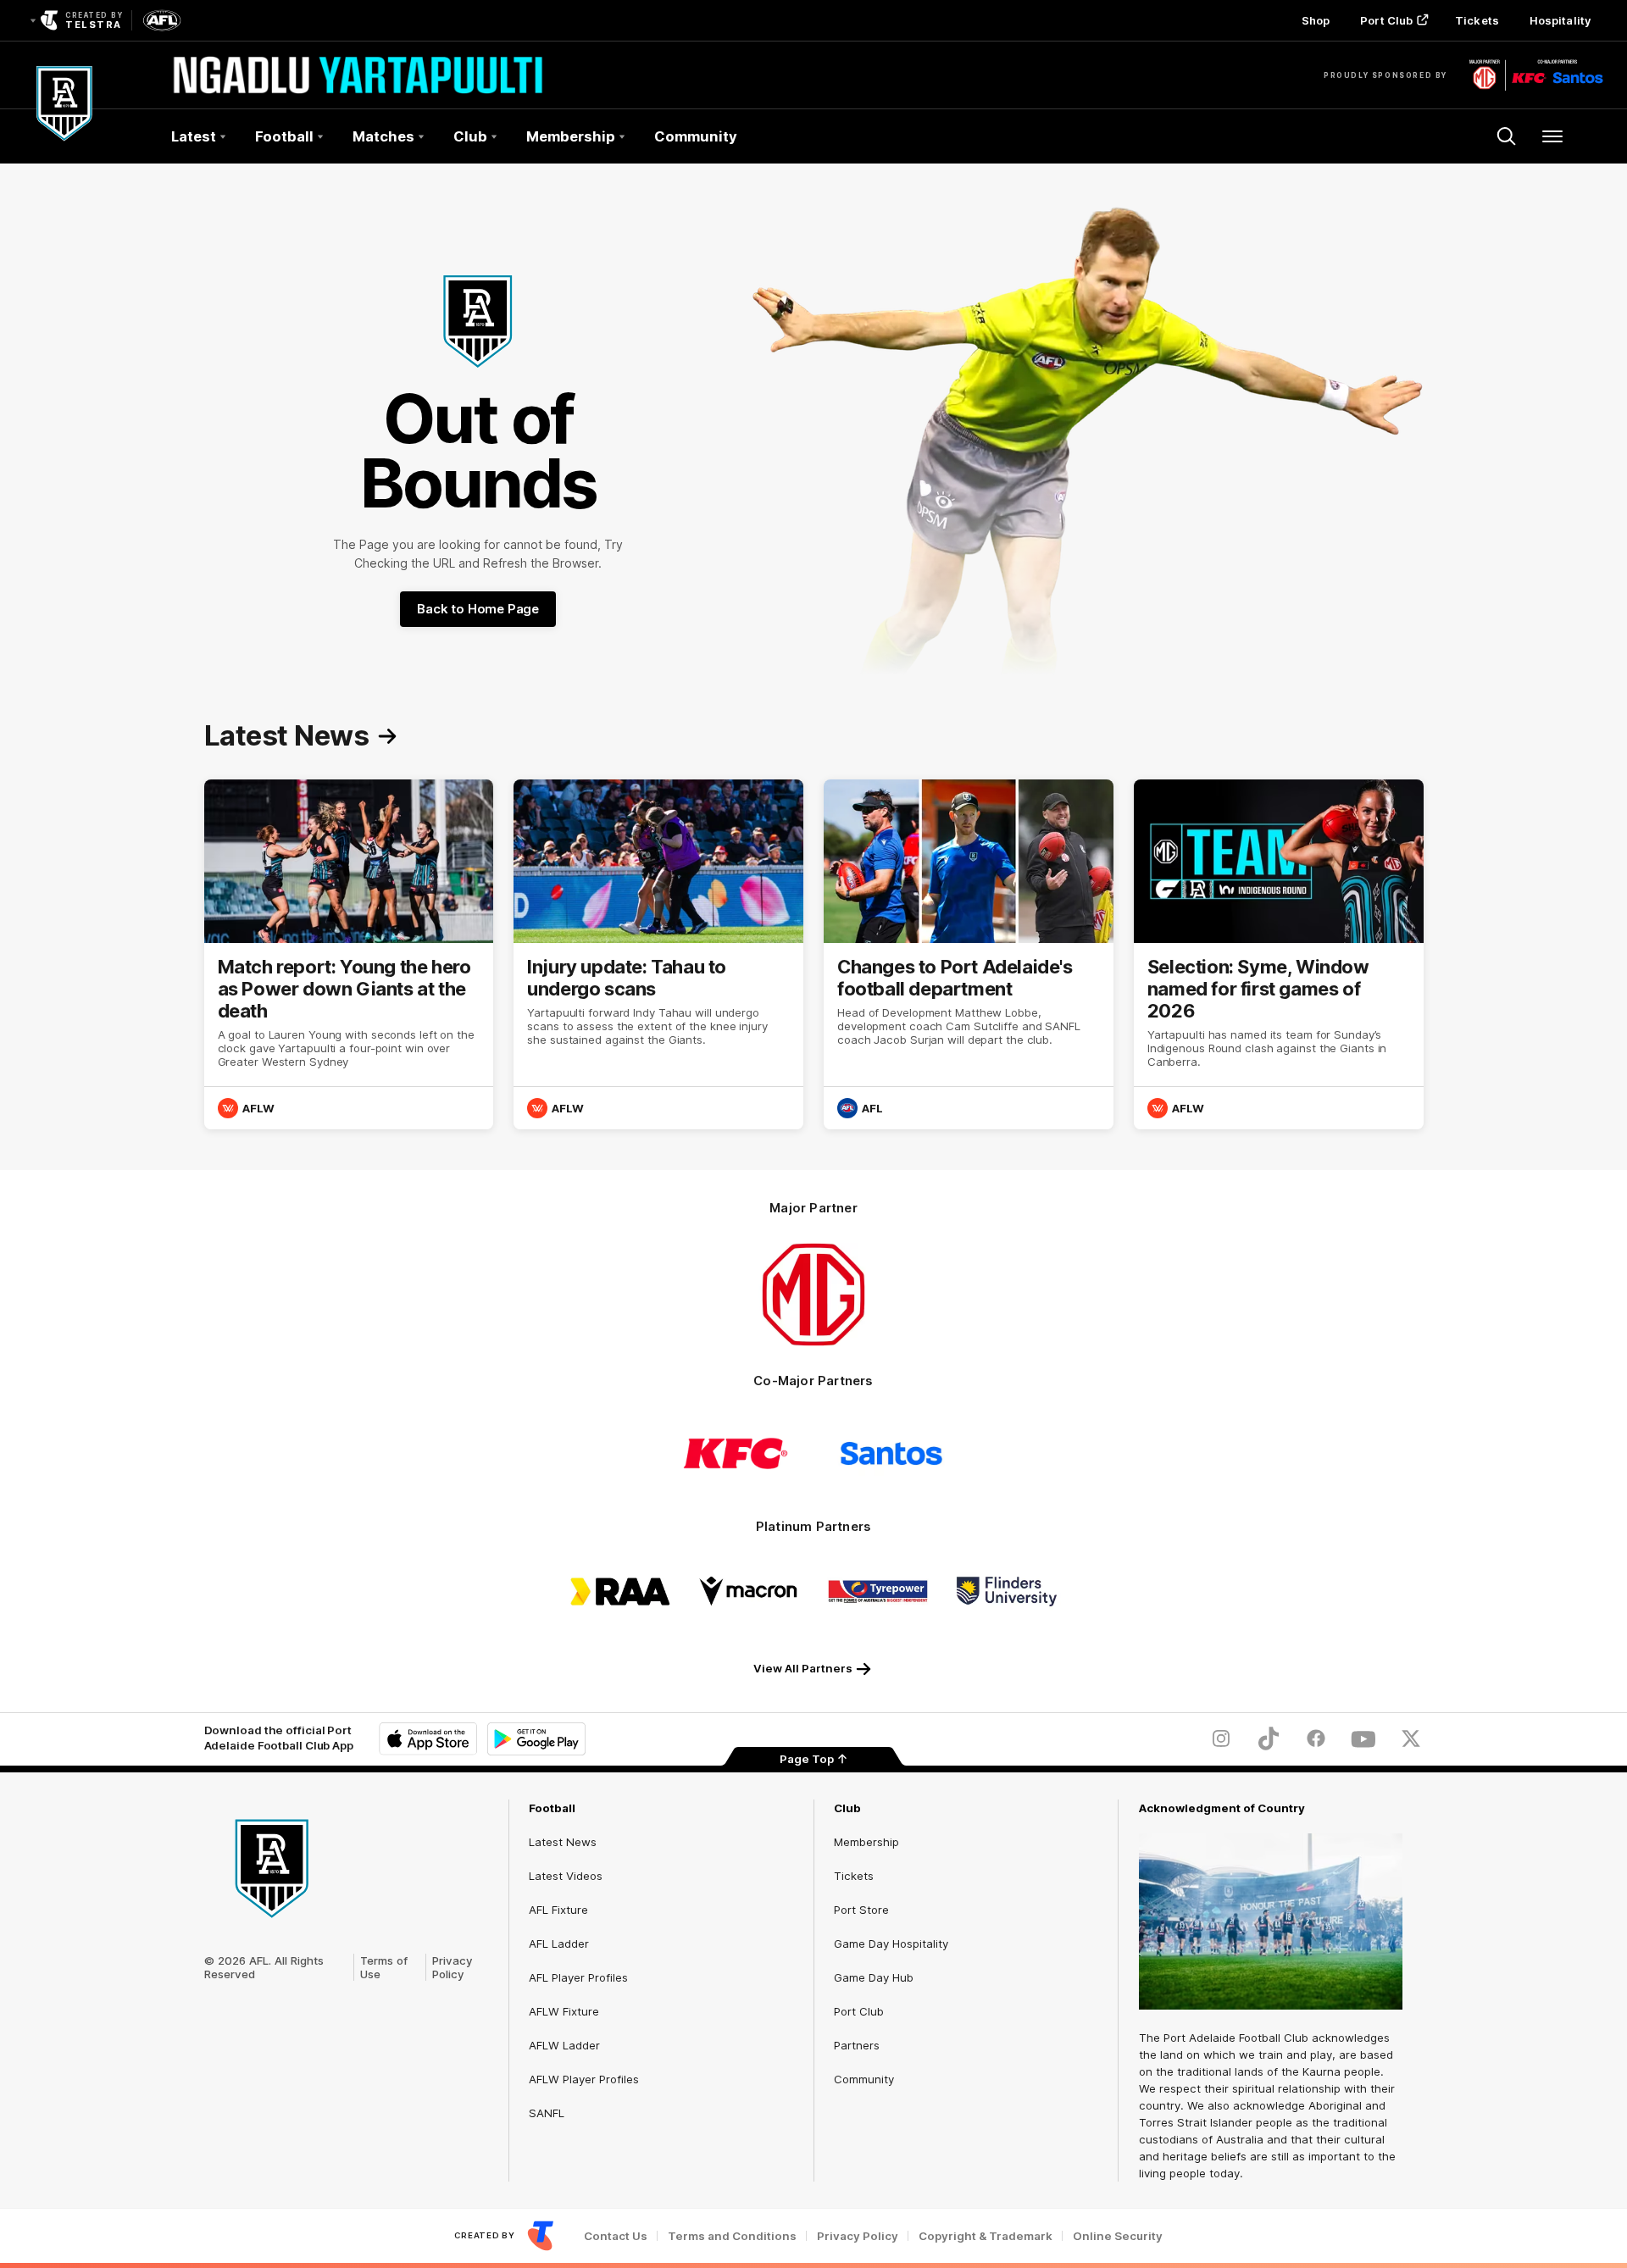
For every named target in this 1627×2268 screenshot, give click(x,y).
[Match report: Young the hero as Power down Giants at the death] (349, 954)
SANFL (547, 2113)
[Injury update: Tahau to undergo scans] (658, 954)
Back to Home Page (478, 609)
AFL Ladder (559, 1944)
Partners (857, 2045)
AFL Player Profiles (578, 1977)
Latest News (563, 1842)
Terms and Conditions (732, 2236)
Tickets (1477, 20)
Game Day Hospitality (891, 1944)
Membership (866, 1842)
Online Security (1118, 2236)
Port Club (1386, 20)
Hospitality (1560, 20)
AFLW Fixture (564, 2011)
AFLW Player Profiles (584, 2079)
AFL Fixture (558, 1910)
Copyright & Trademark (986, 2236)
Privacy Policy (453, 1967)
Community (696, 136)
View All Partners (803, 1668)
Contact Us (616, 2236)
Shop (1316, 20)
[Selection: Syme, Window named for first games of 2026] (1279, 954)
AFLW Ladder (564, 2045)
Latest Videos (566, 1876)
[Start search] (1507, 136)
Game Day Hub (874, 1977)
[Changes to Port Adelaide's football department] (969, 954)
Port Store (861, 1910)
